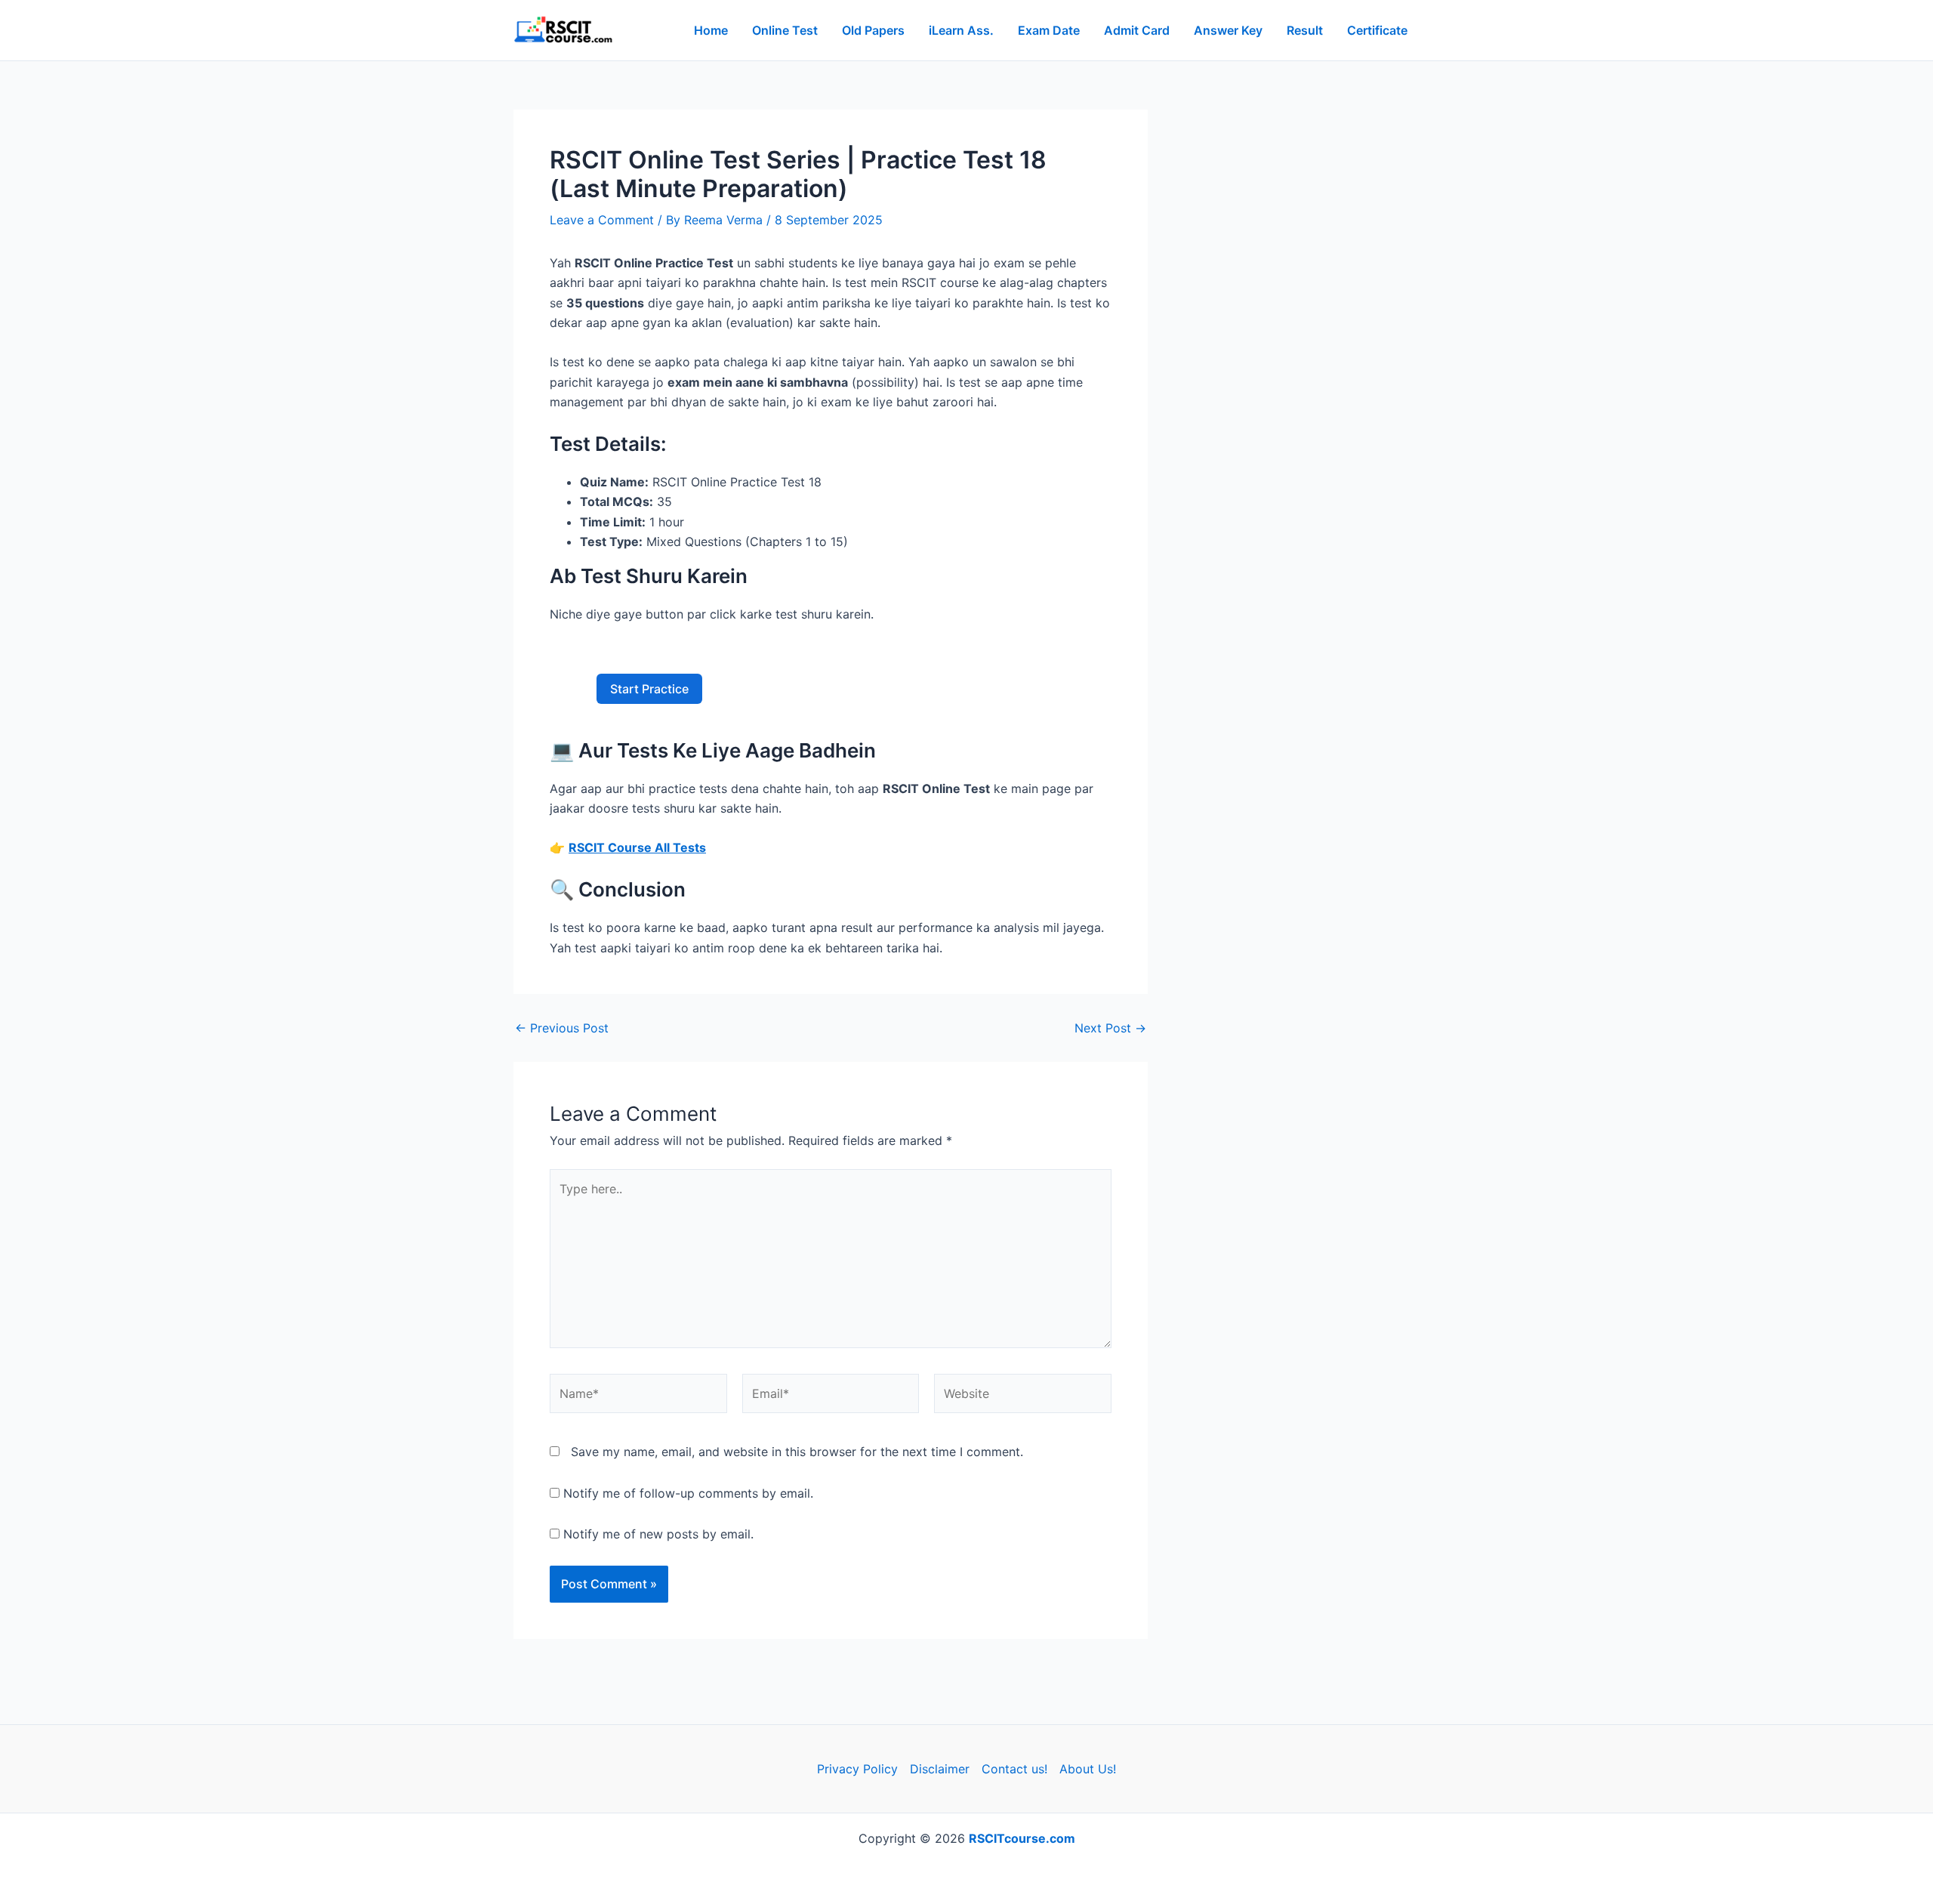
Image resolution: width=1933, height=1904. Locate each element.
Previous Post (562, 1028)
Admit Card (1137, 30)
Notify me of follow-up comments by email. (688, 1493)
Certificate (1377, 30)
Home (711, 30)
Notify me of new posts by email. (658, 1534)
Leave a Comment (602, 220)
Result (1305, 30)
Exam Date (1049, 30)
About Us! (1088, 1769)
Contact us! (1014, 1769)
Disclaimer (940, 1769)
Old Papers (873, 30)
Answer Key (1228, 30)
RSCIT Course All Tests (637, 847)
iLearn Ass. (961, 30)
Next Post (1110, 1028)
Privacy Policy (857, 1769)
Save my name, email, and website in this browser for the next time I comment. (797, 1452)
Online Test (785, 30)
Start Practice (649, 689)
